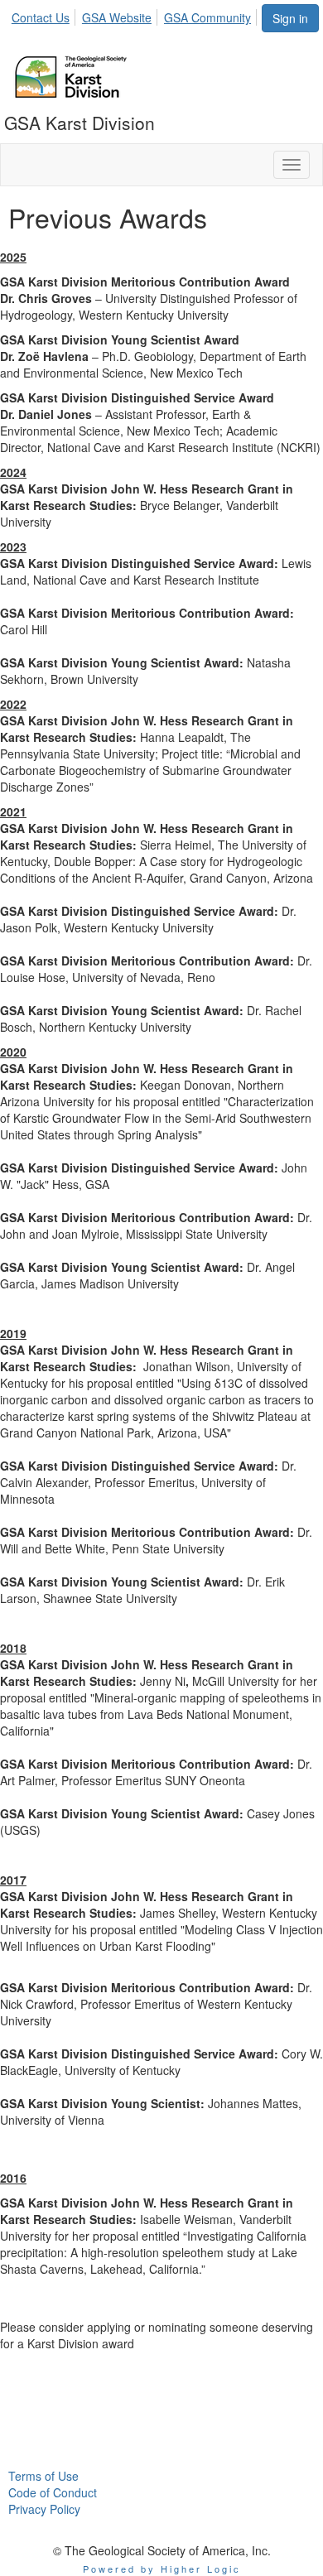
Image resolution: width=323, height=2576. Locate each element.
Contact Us (41, 17)
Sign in (290, 18)
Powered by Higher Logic (162, 2569)
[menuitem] (45, 15)
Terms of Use (43, 2476)
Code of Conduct (53, 2492)
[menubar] (136, 15)
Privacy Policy (44, 2509)
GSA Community (207, 17)
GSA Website (117, 17)
